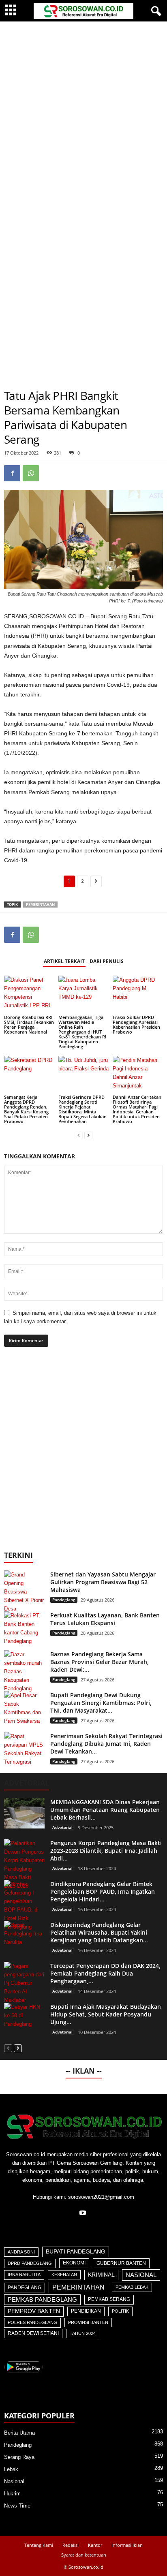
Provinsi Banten (88, 2322)
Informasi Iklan (127, 2545)
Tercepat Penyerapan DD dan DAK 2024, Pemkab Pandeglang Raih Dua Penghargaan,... (105, 1973)
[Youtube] (84, 2214)
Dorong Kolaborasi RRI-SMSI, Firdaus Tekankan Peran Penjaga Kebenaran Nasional (29, 1024)
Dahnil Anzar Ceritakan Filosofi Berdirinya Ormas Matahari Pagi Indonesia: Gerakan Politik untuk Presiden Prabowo (137, 1109)
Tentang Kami (39, 2545)
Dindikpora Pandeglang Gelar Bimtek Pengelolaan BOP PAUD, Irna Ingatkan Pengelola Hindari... (103, 1891)
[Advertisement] (83, 109)
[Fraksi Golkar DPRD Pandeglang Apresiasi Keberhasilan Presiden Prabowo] (138, 994)
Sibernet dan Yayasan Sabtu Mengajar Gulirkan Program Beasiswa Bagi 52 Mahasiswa (103, 1582)
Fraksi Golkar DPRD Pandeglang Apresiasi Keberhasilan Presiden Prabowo (136, 1024)
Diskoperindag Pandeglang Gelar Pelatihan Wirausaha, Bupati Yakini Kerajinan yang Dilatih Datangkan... (99, 1932)
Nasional (141, 2275)
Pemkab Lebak (132, 2287)
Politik (120, 2311)
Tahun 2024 (83, 2333)
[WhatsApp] (31, 473)
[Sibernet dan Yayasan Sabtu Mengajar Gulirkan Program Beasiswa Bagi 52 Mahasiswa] (24, 1592)
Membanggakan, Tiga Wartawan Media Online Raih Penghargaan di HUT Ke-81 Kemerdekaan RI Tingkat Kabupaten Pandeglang (82, 1032)
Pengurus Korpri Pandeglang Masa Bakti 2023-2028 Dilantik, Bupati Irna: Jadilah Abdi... (106, 1851)
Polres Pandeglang (32, 2322)
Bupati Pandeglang (76, 2252)
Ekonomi (74, 2263)
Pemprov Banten (34, 2311)
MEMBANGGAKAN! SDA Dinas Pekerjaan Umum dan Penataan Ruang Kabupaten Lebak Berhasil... (105, 1810)
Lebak (11, 2469)
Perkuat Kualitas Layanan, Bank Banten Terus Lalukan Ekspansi (105, 1619)
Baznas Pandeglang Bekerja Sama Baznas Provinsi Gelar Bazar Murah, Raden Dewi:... (100, 1662)
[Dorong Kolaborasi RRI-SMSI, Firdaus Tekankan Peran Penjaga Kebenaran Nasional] (29, 994)
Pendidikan (86, 2311)
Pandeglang (64, 1600)
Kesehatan (64, 2275)
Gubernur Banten (121, 2263)
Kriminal (101, 2275)
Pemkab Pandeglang (42, 2300)
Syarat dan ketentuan (84, 2555)
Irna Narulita (24, 2275)
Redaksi (71, 2545)
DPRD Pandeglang (30, 2263)
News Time (17, 2506)
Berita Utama (19, 2433)
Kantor (95, 2545)
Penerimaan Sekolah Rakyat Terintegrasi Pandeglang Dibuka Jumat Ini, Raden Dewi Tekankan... (106, 1744)
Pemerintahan (40, 905)
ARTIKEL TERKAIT (64, 961)
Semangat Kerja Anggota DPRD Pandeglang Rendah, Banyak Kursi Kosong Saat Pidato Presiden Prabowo (26, 1109)
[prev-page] (79, 1135)
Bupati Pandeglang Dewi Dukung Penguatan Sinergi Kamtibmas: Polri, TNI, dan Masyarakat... (101, 1703)
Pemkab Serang (109, 2299)
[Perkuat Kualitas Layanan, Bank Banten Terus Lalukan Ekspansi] (24, 1628)
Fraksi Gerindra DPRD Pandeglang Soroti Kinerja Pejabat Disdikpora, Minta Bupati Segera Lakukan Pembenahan (82, 1109)
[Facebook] (12, 473)
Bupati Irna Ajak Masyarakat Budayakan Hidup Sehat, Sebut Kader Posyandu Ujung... (106, 2014)
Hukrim (12, 2494)
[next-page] (88, 1135)
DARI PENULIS (107, 961)
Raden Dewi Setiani (33, 2333)
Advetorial (62, 1827)
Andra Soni (21, 2252)
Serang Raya (19, 2457)
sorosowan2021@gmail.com (101, 2197)
